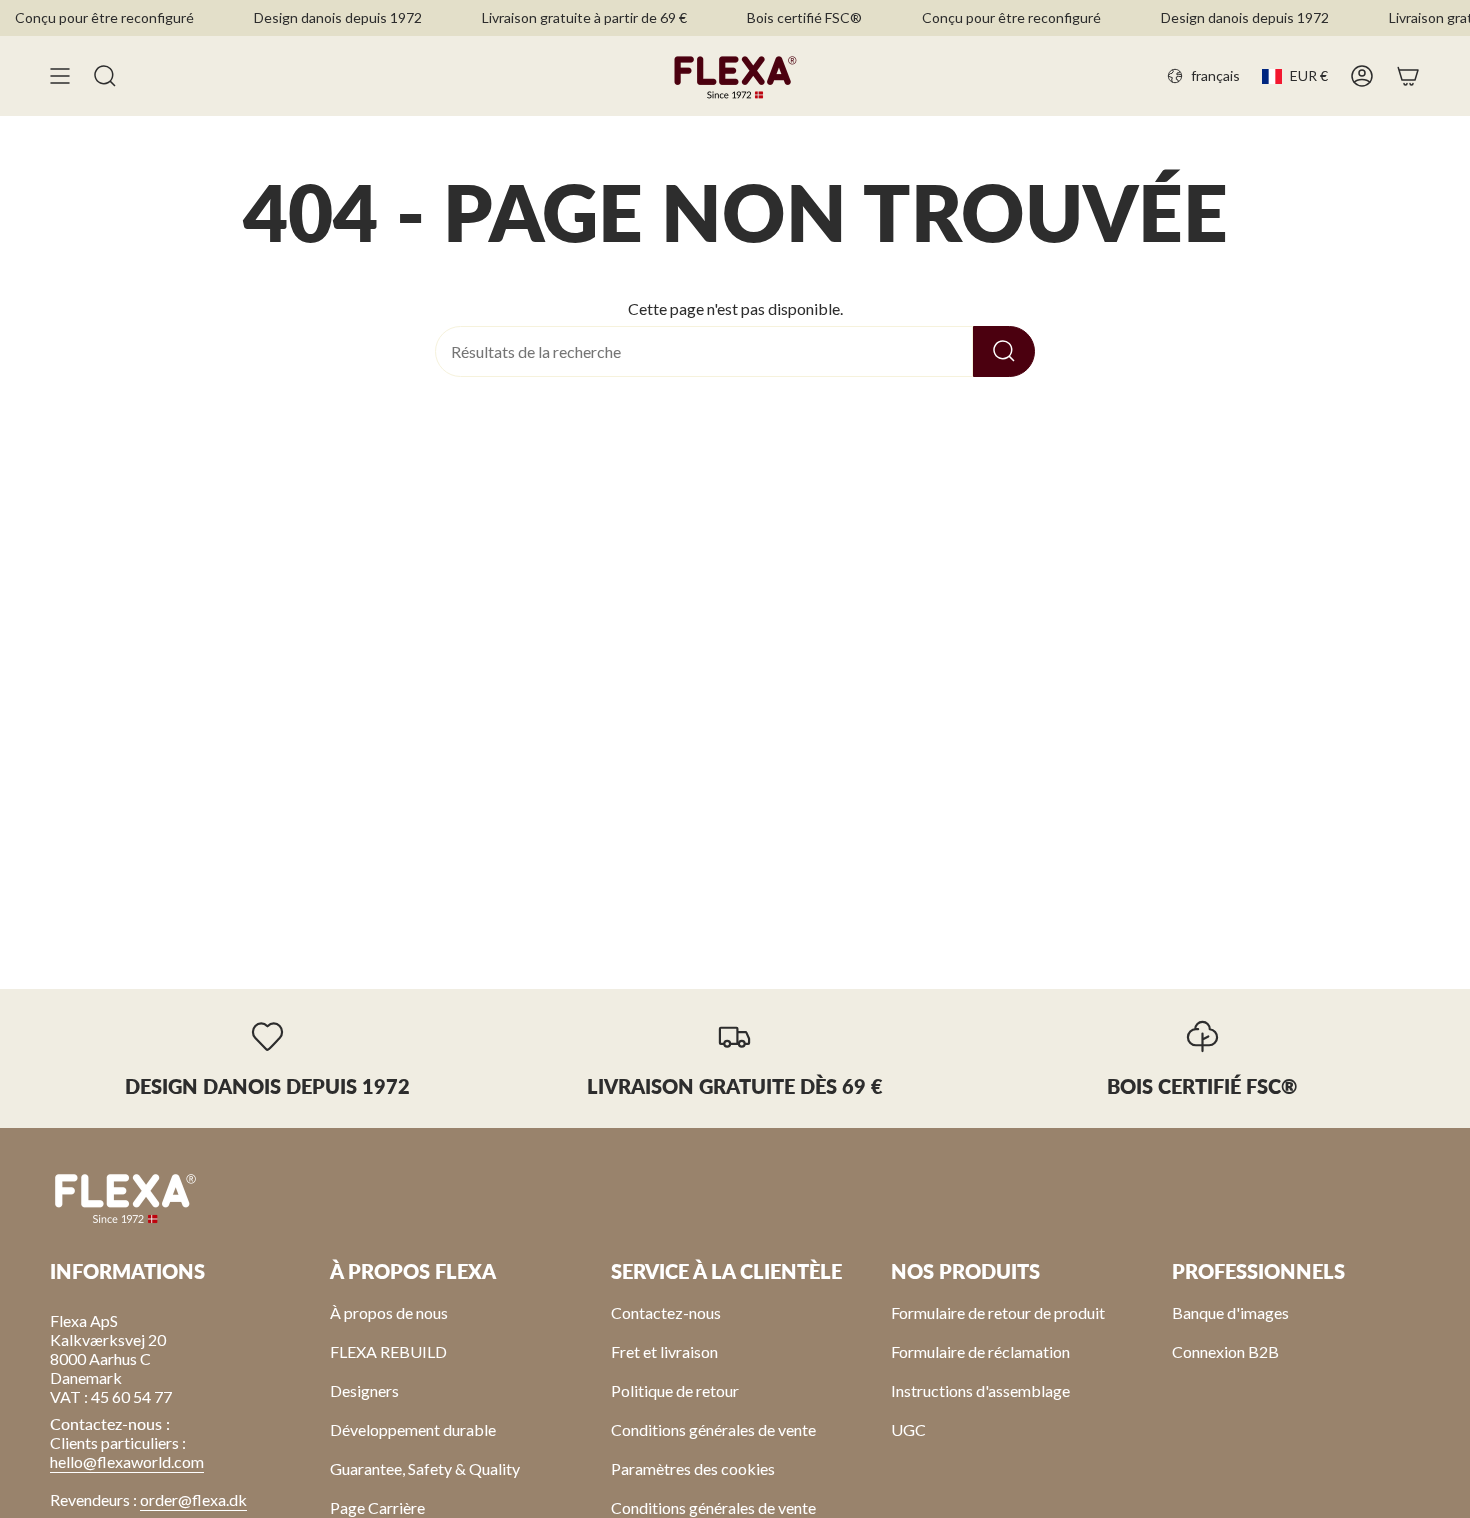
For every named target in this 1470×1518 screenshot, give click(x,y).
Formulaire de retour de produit (998, 1312)
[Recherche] (1004, 351)
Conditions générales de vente (713, 1429)
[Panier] (1408, 76)
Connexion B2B (1225, 1351)
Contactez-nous (666, 1312)
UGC (908, 1429)
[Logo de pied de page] (125, 1197)
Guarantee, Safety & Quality (425, 1468)
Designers (364, 1390)
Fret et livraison (664, 1351)
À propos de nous (389, 1312)
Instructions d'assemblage (980, 1390)
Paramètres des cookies (693, 1468)
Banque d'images (1230, 1312)
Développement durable (413, 1429)
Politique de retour (675, 1390)
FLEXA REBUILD (388, 1351)
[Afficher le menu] (60, 76)
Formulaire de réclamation (980, 1351)
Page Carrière (377, 1507)
